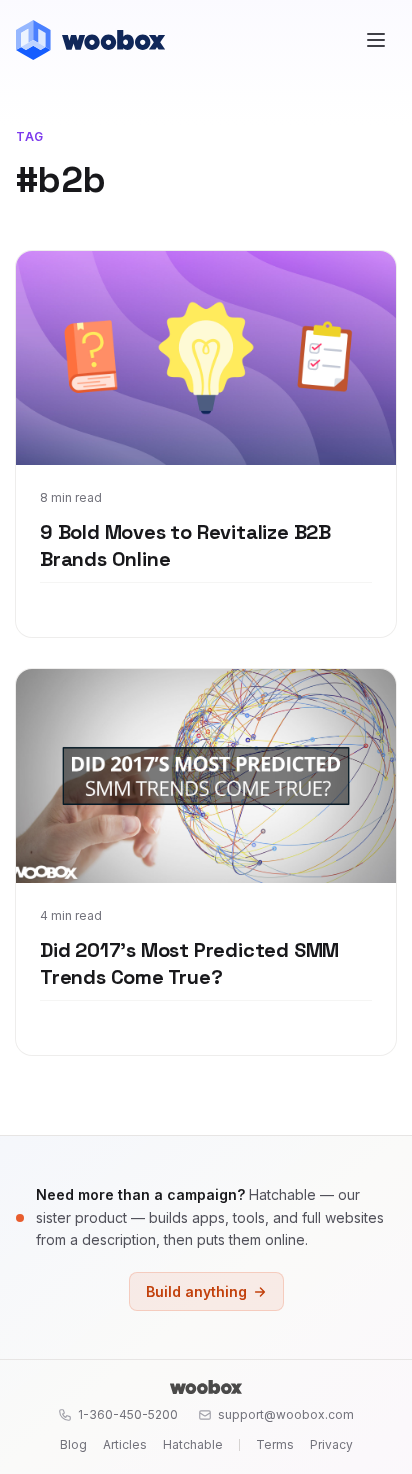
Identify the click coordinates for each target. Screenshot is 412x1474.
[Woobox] (206, 1387)
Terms (275, 1444)
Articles (125, 1444)
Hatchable (193, 1444)
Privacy (331, 1444)
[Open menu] (376, 40)
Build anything (196, 1291)
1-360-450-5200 (128, 1414)
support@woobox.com (286, 1414)
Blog (73, 1444)
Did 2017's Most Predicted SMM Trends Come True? (189, 964)
